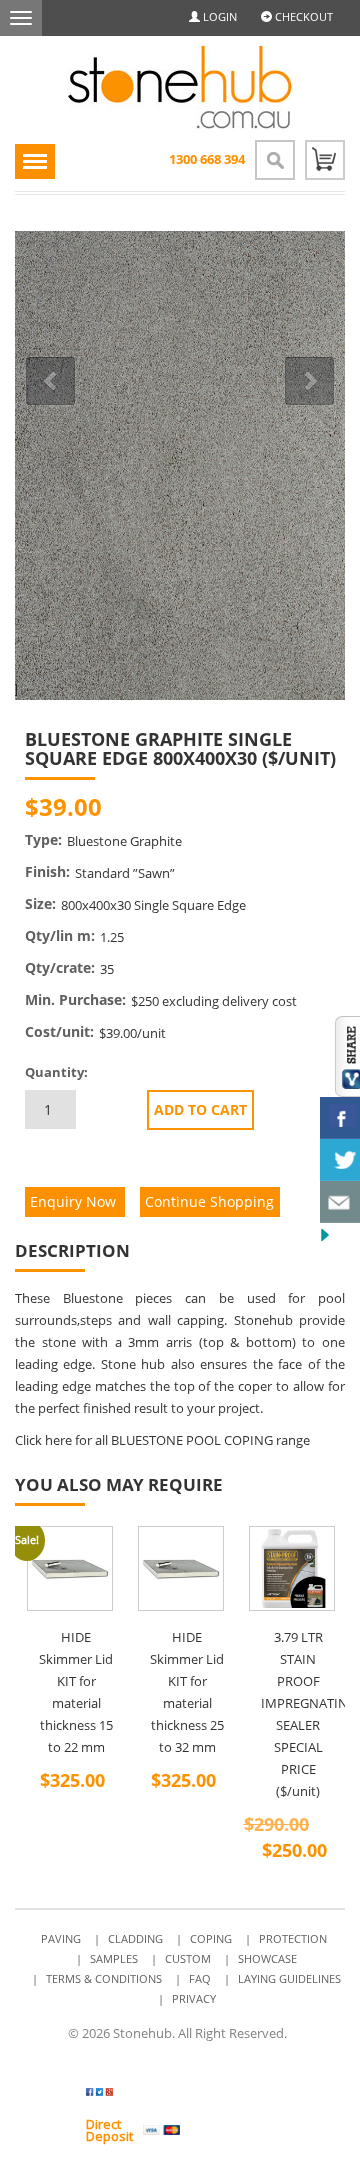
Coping (211, 1938)
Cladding (135, 1938)
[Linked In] (282, 807)
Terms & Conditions (104, 1978)
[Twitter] (136, 2095)
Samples (114, 1958)
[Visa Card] (161, 2130)
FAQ (200, 1978)
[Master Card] (208, 2130)
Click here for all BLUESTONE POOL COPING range (162, 1440)
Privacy (194, 1998)
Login (218, 16)
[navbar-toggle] (21, 18)
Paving (61, 1938)
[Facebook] (257, 807)
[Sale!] (292, 1569)
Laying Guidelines (289, 1978)
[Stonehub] (180, 87)
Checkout (302, 16)
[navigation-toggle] (35, 161)
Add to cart (200, 1109)
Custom (188, 1958)
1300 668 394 (207, 159)
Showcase (267, 1958)
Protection (293, 1938)
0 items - (325, 160)
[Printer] (332, 807)
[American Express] (255, 2130)
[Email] (307, 807)
